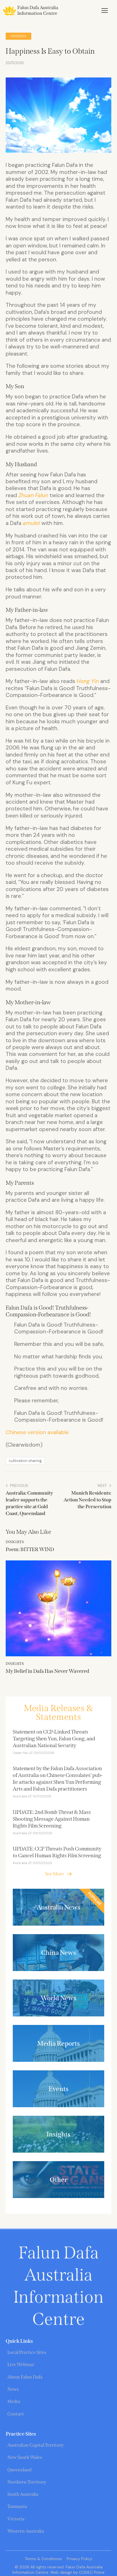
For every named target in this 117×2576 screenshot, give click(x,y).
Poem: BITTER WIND (30, 1549)
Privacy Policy (80, 2559)
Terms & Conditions (43, 2559)
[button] (105, 10)
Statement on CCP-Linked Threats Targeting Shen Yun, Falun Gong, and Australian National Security (54, 1739)
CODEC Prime (91, 2572)
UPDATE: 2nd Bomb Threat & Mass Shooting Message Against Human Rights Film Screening (52, 1819)
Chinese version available (37, 1432)
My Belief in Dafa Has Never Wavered (47, 1671)
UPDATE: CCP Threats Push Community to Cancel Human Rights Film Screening (57, 1852)
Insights (18, 36)
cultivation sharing (25, 1461)
